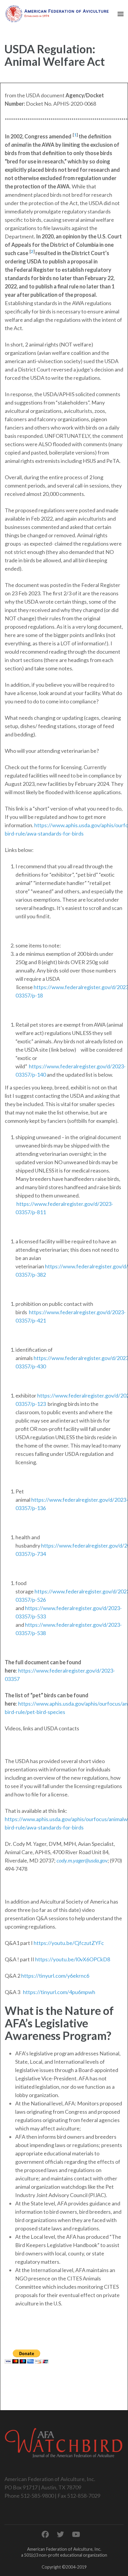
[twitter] (60, 2534)
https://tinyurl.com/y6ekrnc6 (55, 1976)
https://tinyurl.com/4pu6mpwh (59, 1992)
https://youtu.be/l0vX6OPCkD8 (73, 1959)
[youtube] (76, 2534)
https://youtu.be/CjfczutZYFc (69, 1943)
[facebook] (45, 2534)
